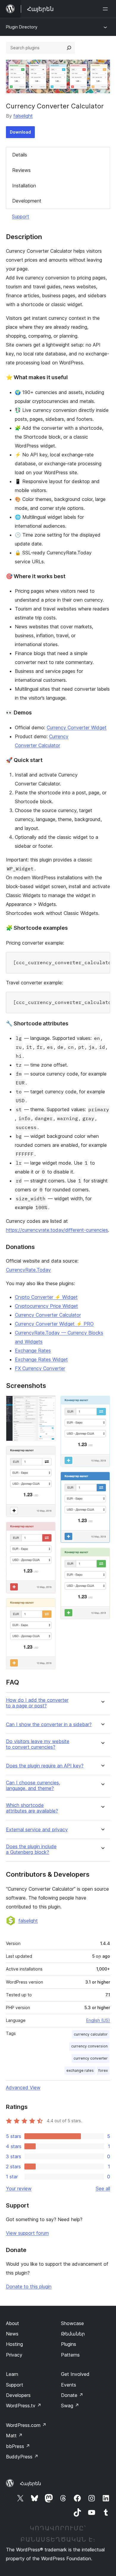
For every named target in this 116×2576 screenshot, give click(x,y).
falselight (23, 116)
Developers (18, 2395)
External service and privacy (37, 1830)
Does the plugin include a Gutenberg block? (31, 1849)
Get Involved (75, 2374)
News (12, 2334)
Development (27, 201)
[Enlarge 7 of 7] (102, 1556)
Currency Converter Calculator (48, 1315)
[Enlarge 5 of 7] (102, 1404)
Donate (72, 2395)
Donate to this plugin (29, 2286)
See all (103, 2188)
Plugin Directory (22, 27)
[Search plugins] (69, 48)
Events (69, 2385)
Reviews (21, 170)
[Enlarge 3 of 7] (48, 1530)
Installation (24, 186)
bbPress (18, 2446)
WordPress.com (26, 2425)
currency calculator (91, 2034)
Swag (70, 2406)
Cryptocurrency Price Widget (46, 1306)
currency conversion (89, 2046)
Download (20, 132)
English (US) (98, 2020)
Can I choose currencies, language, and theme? (33, 1786)
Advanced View (23, 2088)
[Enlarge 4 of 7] (48, 1606)
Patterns (70, 2355)
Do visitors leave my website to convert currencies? (38, 1744)
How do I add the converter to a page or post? (37, 1703)
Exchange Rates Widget (41, 1359)
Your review (19, 2188)
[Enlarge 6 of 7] (102, 1480)
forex (103, 2070)
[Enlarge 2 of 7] (48, 1454)
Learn (12, 2374)
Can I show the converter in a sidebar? (49, 1725)
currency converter (91, 2058)
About (12, 2323)
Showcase (72, 2323)
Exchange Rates (33, 1351)
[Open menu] (106, 9)
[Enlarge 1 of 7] (48, 1404)
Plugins (69, 2344)
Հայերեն (30, 2483)
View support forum (27, 2233)
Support (21, 216)
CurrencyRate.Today (28, 1270)
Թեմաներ (73, 2334)
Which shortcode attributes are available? (32, 1808)
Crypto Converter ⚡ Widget (46, 1297)
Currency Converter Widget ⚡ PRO (54, 1324)
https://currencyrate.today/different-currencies (57, 1230)
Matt (14, 2436)
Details (20, 155)
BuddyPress (22, 2457)
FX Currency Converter (40, 1368)
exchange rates (80, 2070)
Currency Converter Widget (77, 728)
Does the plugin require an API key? (45, 1766)
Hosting (14, 2344)
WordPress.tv (24, 2406)
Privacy (14, 2355)
